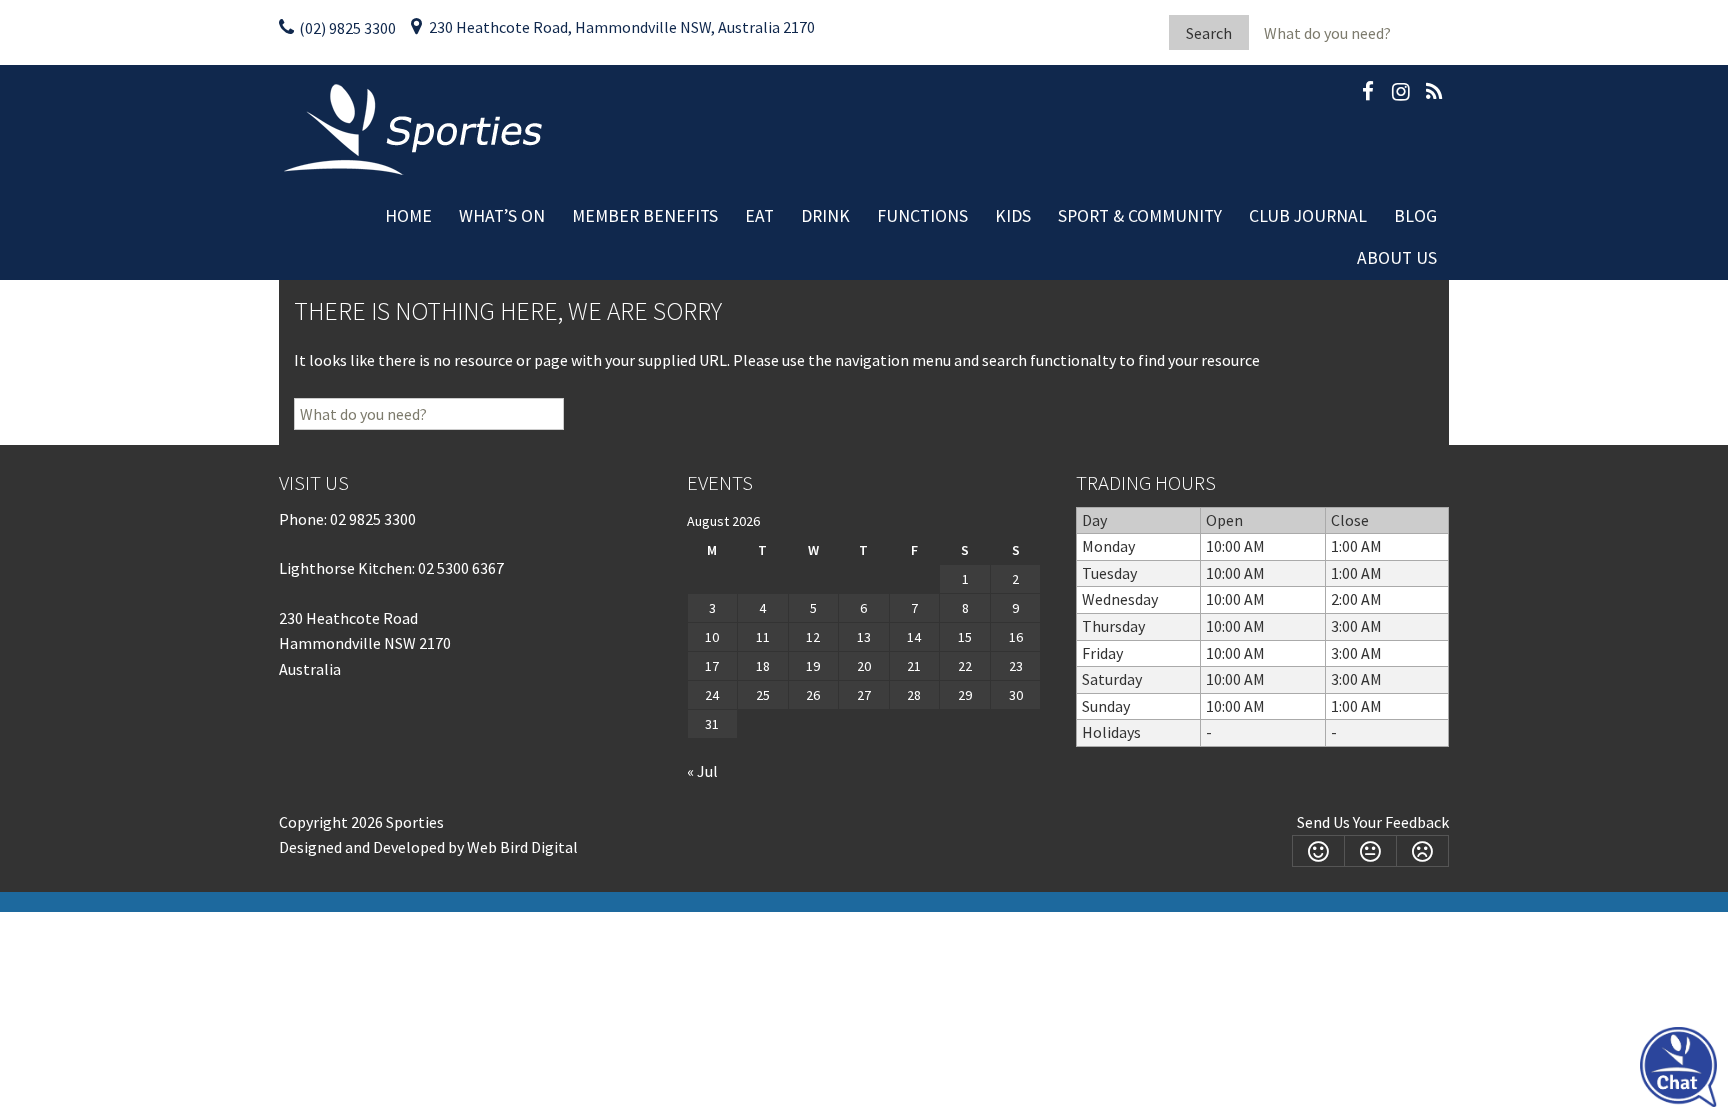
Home (408, 216)
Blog (1415, 216)
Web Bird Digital (522, 847)
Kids (1013, 216)
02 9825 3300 (373, 519)
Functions (922, 216)
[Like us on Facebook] (1368, 95)
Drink (825, 216)
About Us (1397, 258)
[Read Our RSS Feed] (1434, 95)
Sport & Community (1140, 216)
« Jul (702, 771)
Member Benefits (645, 216)
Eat (759, 216)
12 (813, 637)
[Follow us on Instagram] (1401, 95)
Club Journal (1308, 216)
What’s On (502, 216)
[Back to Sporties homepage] (415, 128)
